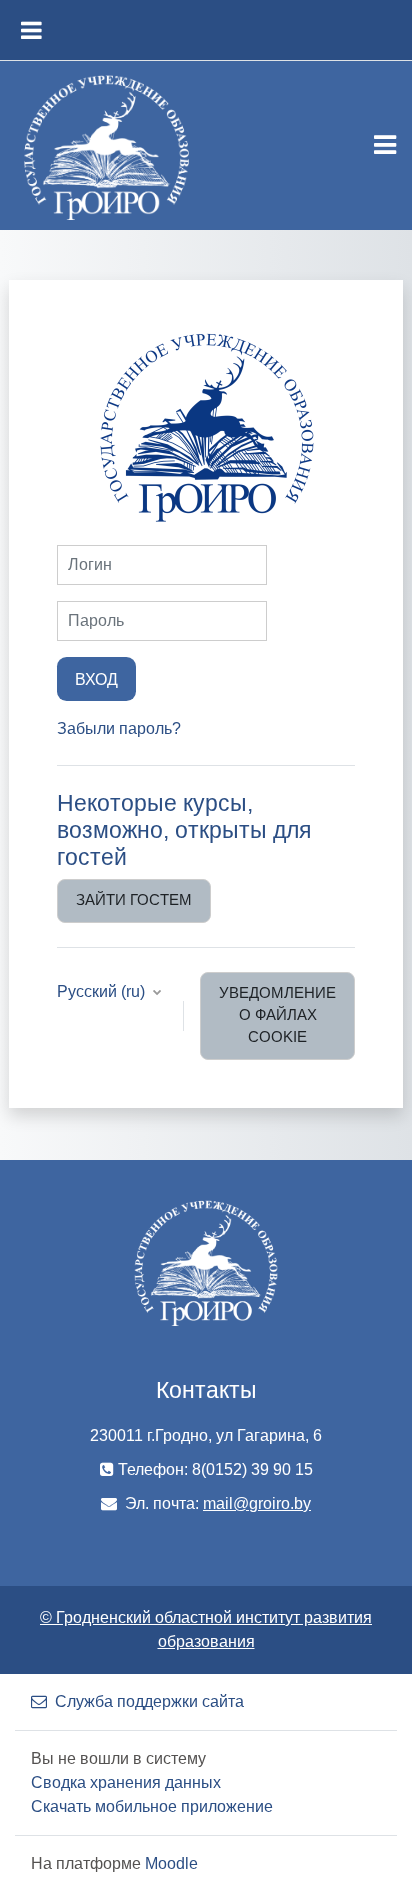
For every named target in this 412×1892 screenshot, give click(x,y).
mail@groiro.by (257, 1503)
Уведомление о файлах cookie (277, 1015)
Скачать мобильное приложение (152, 1806)
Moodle (171, 1863)
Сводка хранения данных (126, 1782)
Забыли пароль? (119, 728)
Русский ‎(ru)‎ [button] (103, 991)
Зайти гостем (134, 900)
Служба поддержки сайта (149, 1701)
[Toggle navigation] (385, 145)
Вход (96, 679)
